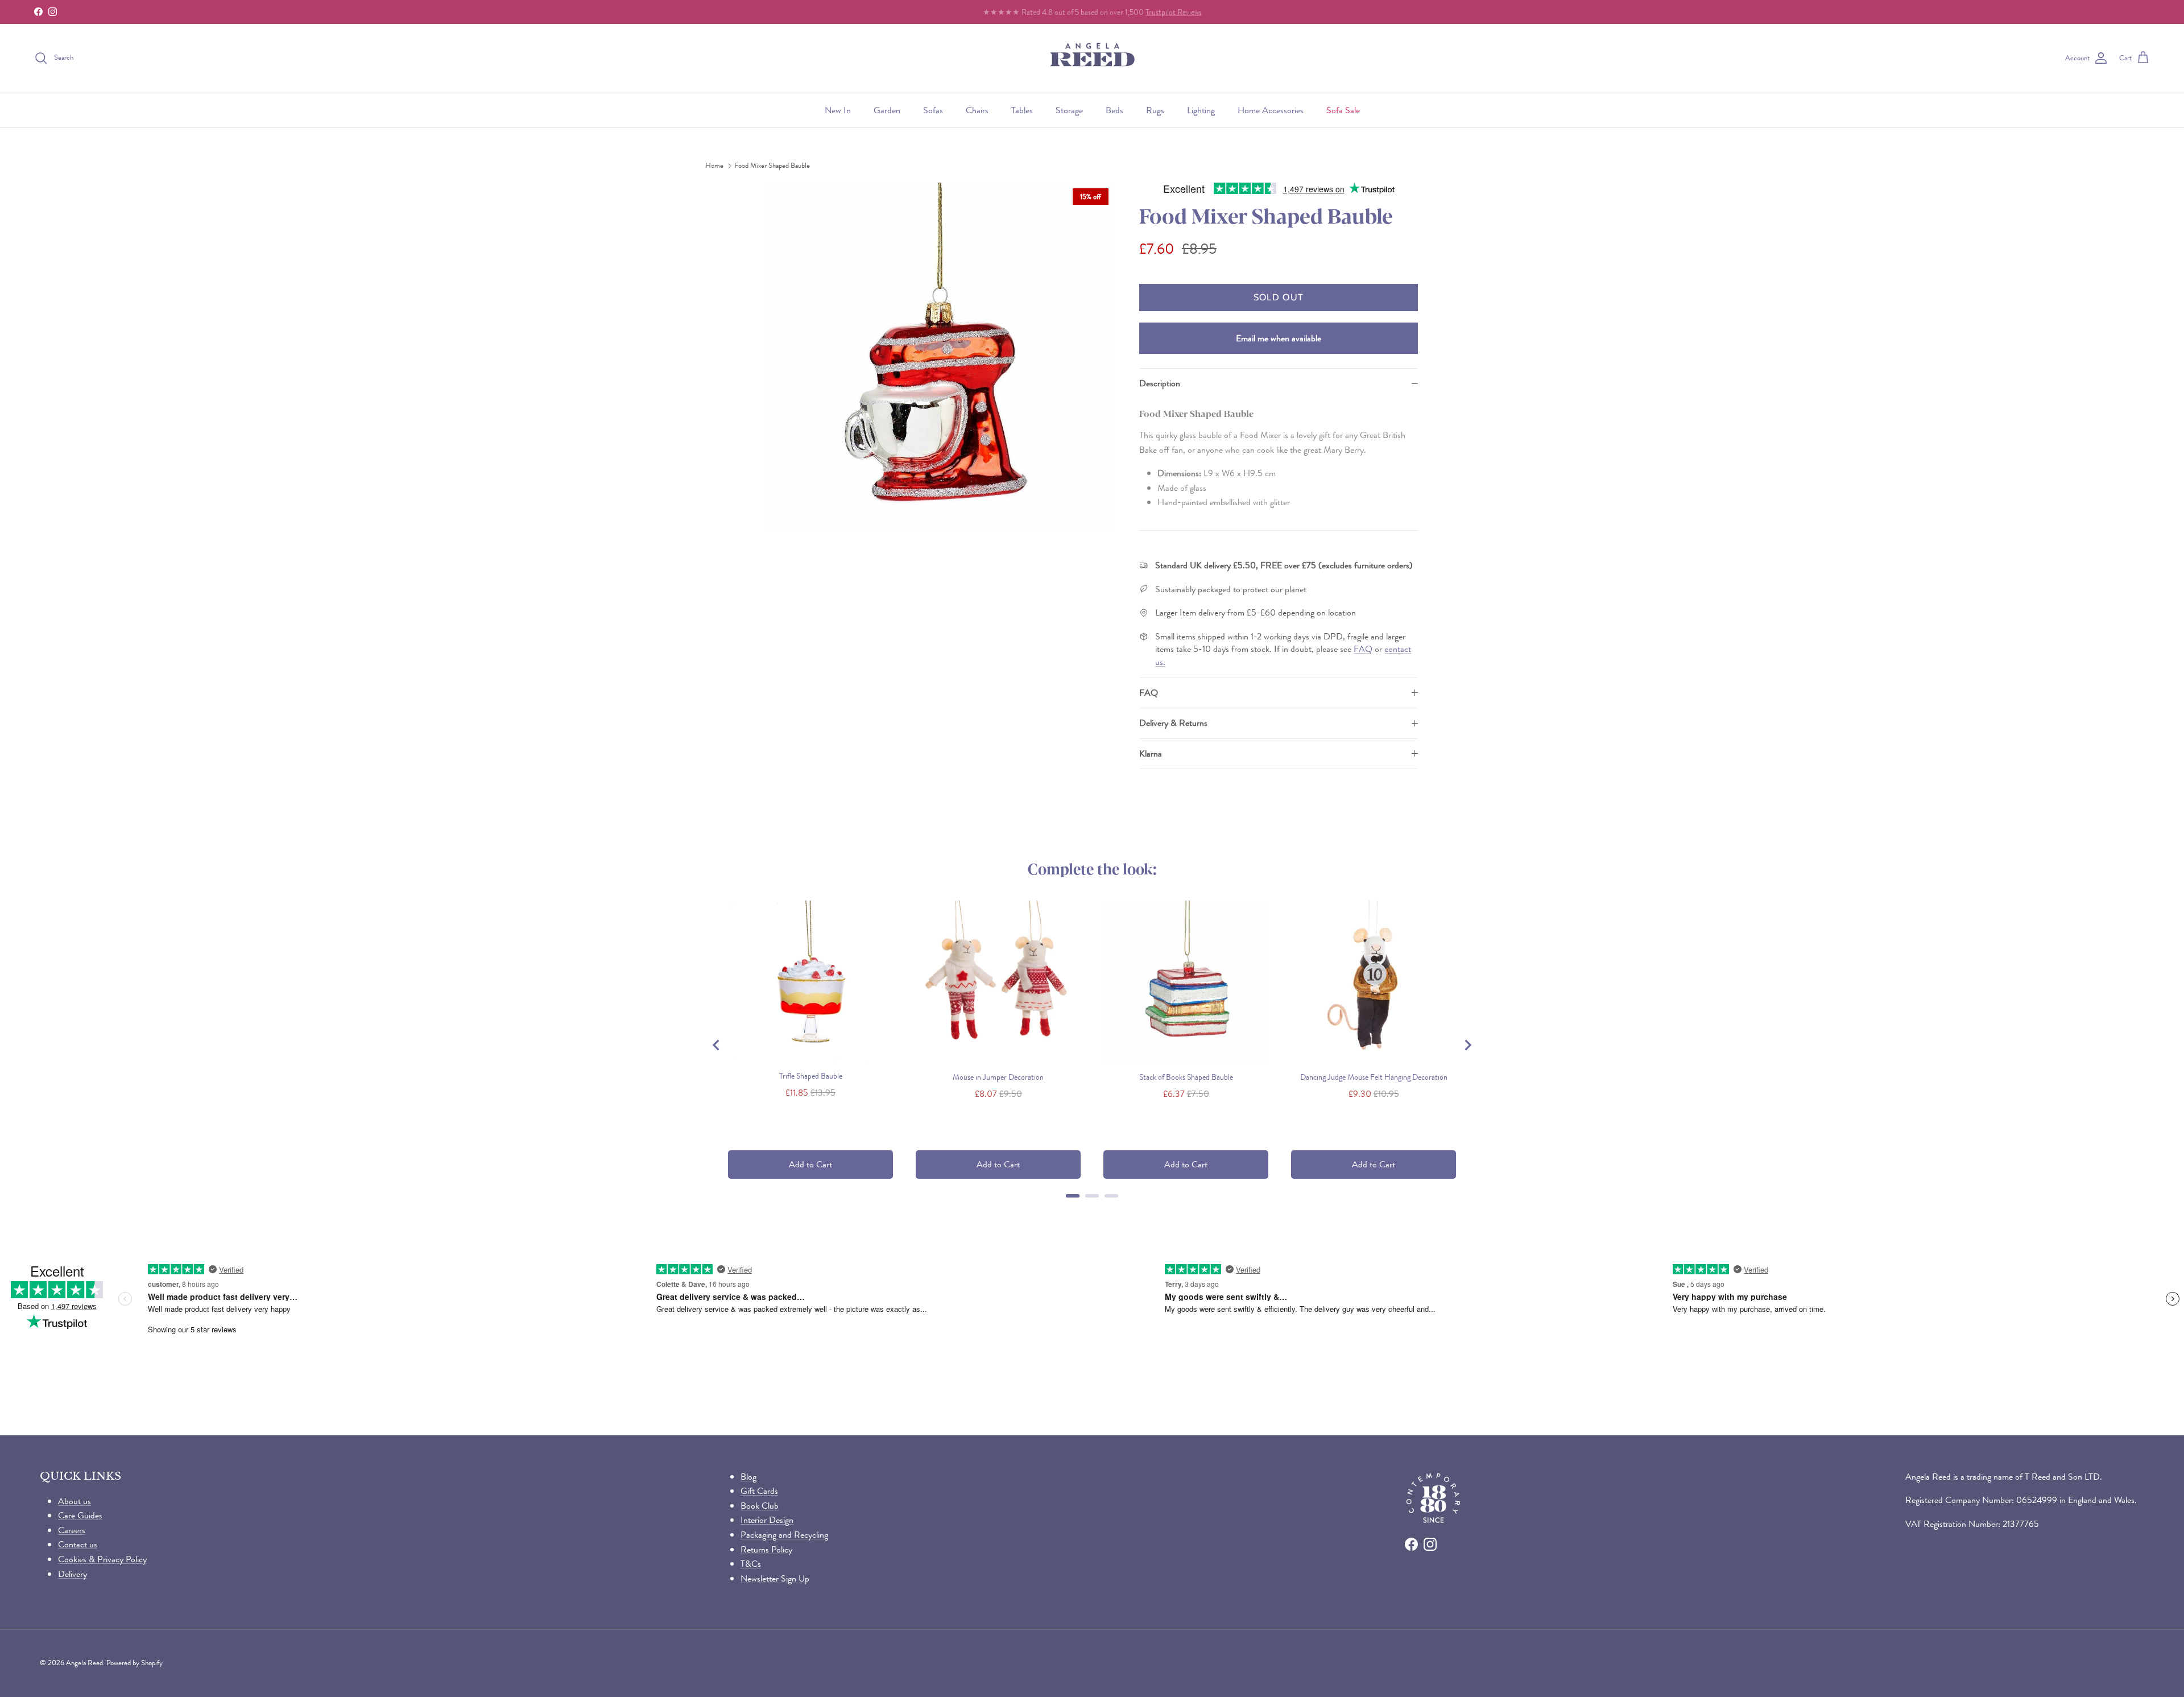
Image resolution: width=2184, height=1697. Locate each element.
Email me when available (1279, 338)
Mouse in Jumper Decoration (998, 1077)
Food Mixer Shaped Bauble (772, 166)
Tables (1022, 110)
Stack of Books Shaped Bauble (1186, 1077)
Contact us (78, 1544)
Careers (72, 1530)
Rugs (1155, 110)
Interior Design (767, 1520)
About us (75, 1501)
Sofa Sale (1343, 110)
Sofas (933, 110)
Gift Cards (759, 1491)
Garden (887, 110)
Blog (748, 1477)
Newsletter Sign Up (775, 1578)
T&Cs (751, 1564)
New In (838, 110)
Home (714, 166)
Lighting (1201, 110)
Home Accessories (1271, 110)
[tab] (1073, 1196)
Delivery (73, 1574)
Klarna (1151, 753)
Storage (1069, 110)
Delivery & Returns (1173, 723)
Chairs (977, 110)
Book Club (760, 1506)
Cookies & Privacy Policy (102, 1559)
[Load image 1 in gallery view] (940, 357)
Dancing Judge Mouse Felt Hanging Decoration (1374, 1077)
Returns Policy (766, 1549)
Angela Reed (84, 1663)
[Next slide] (1467, 1045)
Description (1160, 383)
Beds (1114, 110)
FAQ (1363, 649)
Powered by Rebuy (1092, 1211)
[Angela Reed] (1092, 58)
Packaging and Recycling (784, 1535)
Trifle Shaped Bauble (811, 1076)
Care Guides (80, 1515)
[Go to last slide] (717, 1045)
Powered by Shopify (135, 1663)
